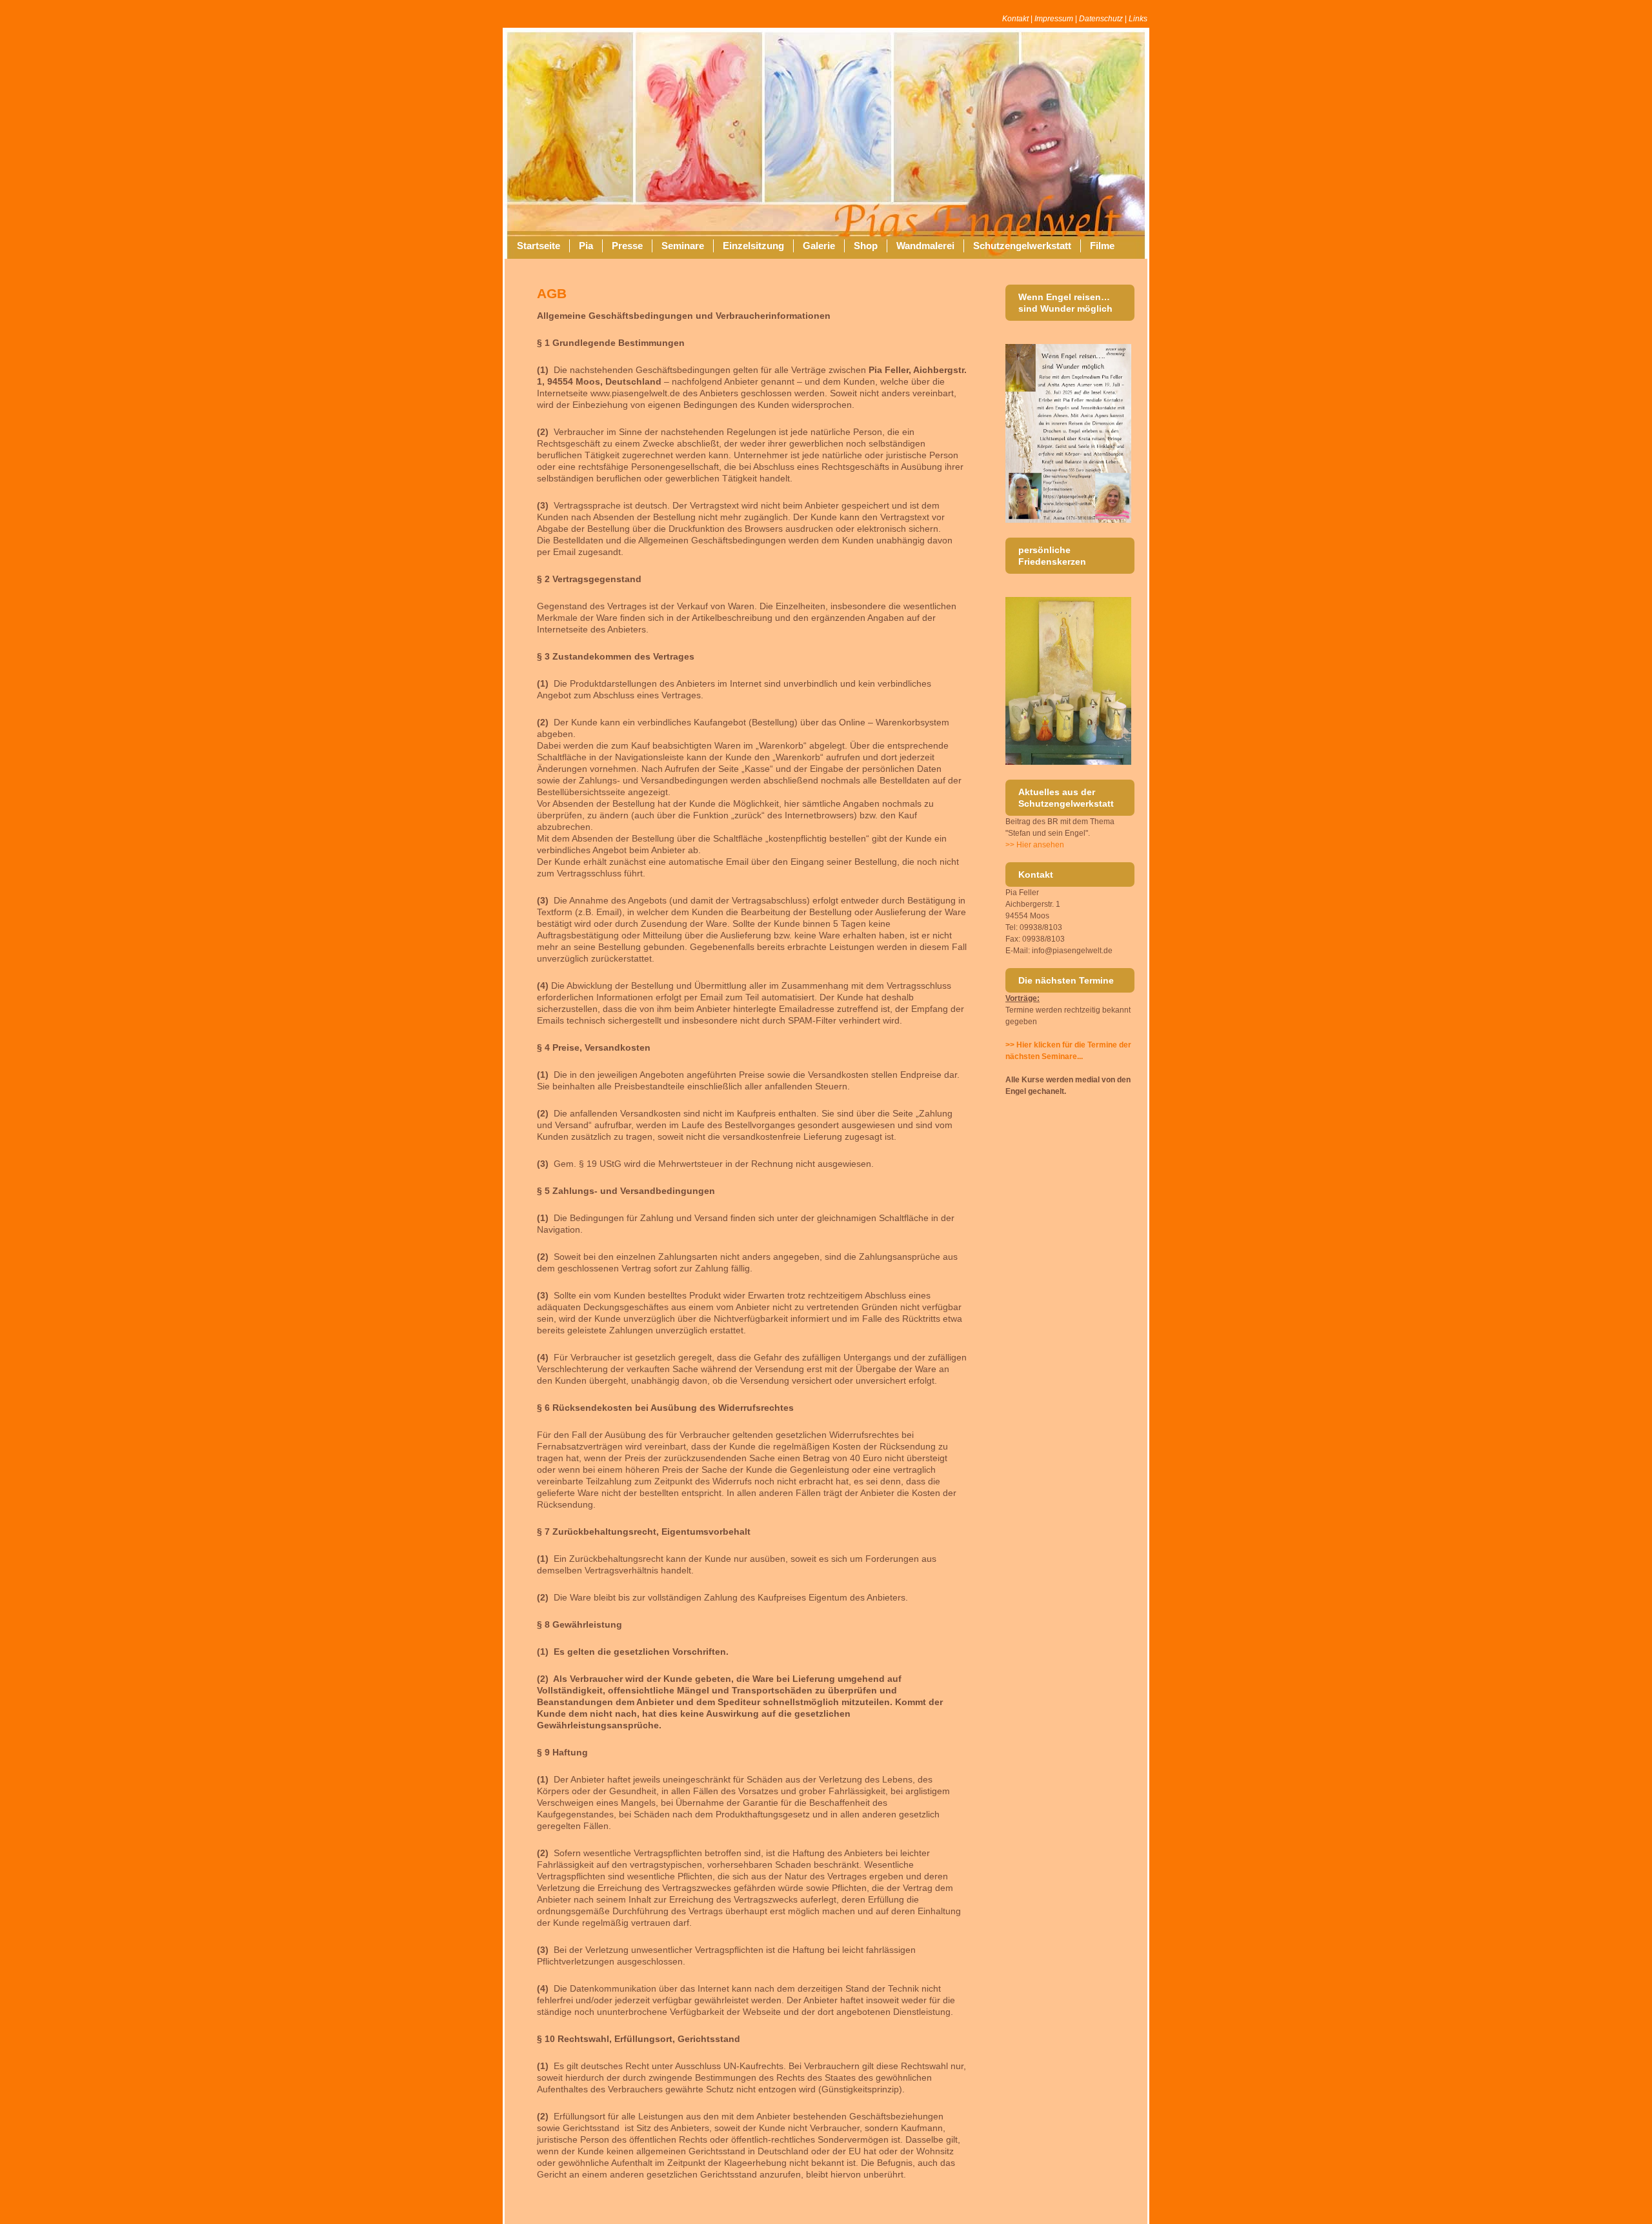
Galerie (819, 246)
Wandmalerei (925, 246)
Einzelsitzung (753, 246)
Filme (1102, 246)
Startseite (539, 246)
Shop (866, 246)
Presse (627, 246)
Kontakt (1015, 19)
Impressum (1054, 19)
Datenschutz (1101, 19)
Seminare (683, 246)
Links (1138, 19)
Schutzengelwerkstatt (1022, 246)
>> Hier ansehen (1035, 845)
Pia (586, 246)
